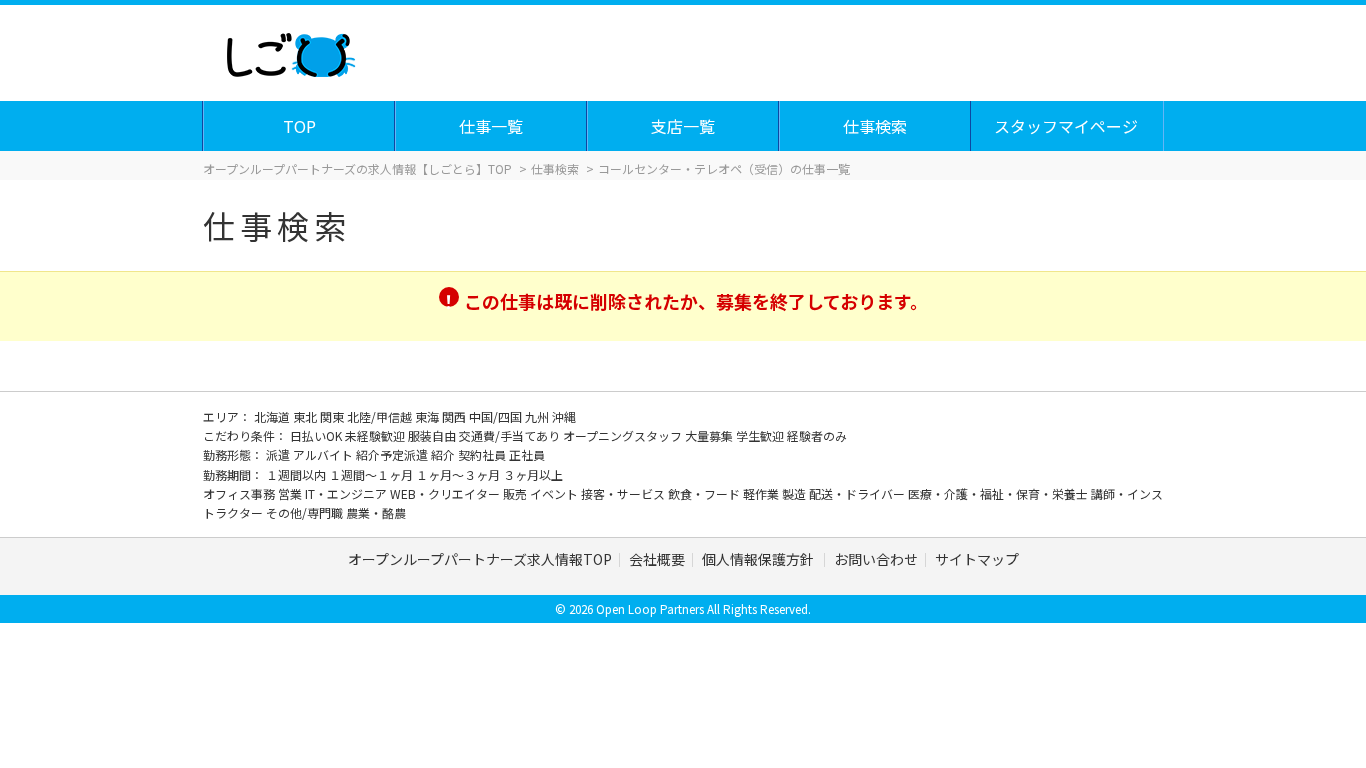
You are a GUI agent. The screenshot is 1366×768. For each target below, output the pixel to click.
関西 (455, 416)
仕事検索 (875, 126)
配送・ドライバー (858, 493)
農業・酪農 (376, 512)
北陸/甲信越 (381, 416)
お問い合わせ (876, 559)
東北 (306, 416)
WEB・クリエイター (446, 493)
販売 (516, 493)
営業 (291, 493)
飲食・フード (705, 493)
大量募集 (710, 435)
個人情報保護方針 (759, 559)
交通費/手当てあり (511, 435)
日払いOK (317, 435)
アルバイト (324, 454)
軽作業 (762, 493)
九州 (538, 416)
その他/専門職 (306, 512)
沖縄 (564, 416)
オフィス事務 (240, 493)
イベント (555, 493)
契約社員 (483, 454)
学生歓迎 (761, 435)
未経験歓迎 (376, 435)
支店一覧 (683, 126)
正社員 (527, 454)
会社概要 (657, 559)
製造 (795, 493)
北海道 (273, 416)
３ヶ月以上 (533, 474)
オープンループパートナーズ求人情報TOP (480, 559)
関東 (333, 416)
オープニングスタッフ (624, 435)
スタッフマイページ (1066, 126)
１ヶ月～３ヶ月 (459, 474)
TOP (299, 126)
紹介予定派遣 (393, 454)
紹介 (444, 454)
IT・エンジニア (347, 493)
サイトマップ (977, 559)
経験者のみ (817, 435)
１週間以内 (297, 474)
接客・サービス (624, 493)
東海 (428, 416)
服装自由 (433, 435)
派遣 (279, 454)
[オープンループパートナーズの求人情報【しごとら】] (290, 50)
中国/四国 (497, 416)
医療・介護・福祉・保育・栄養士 (999, 493)
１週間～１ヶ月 (372, 474)
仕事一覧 (491, 126)
